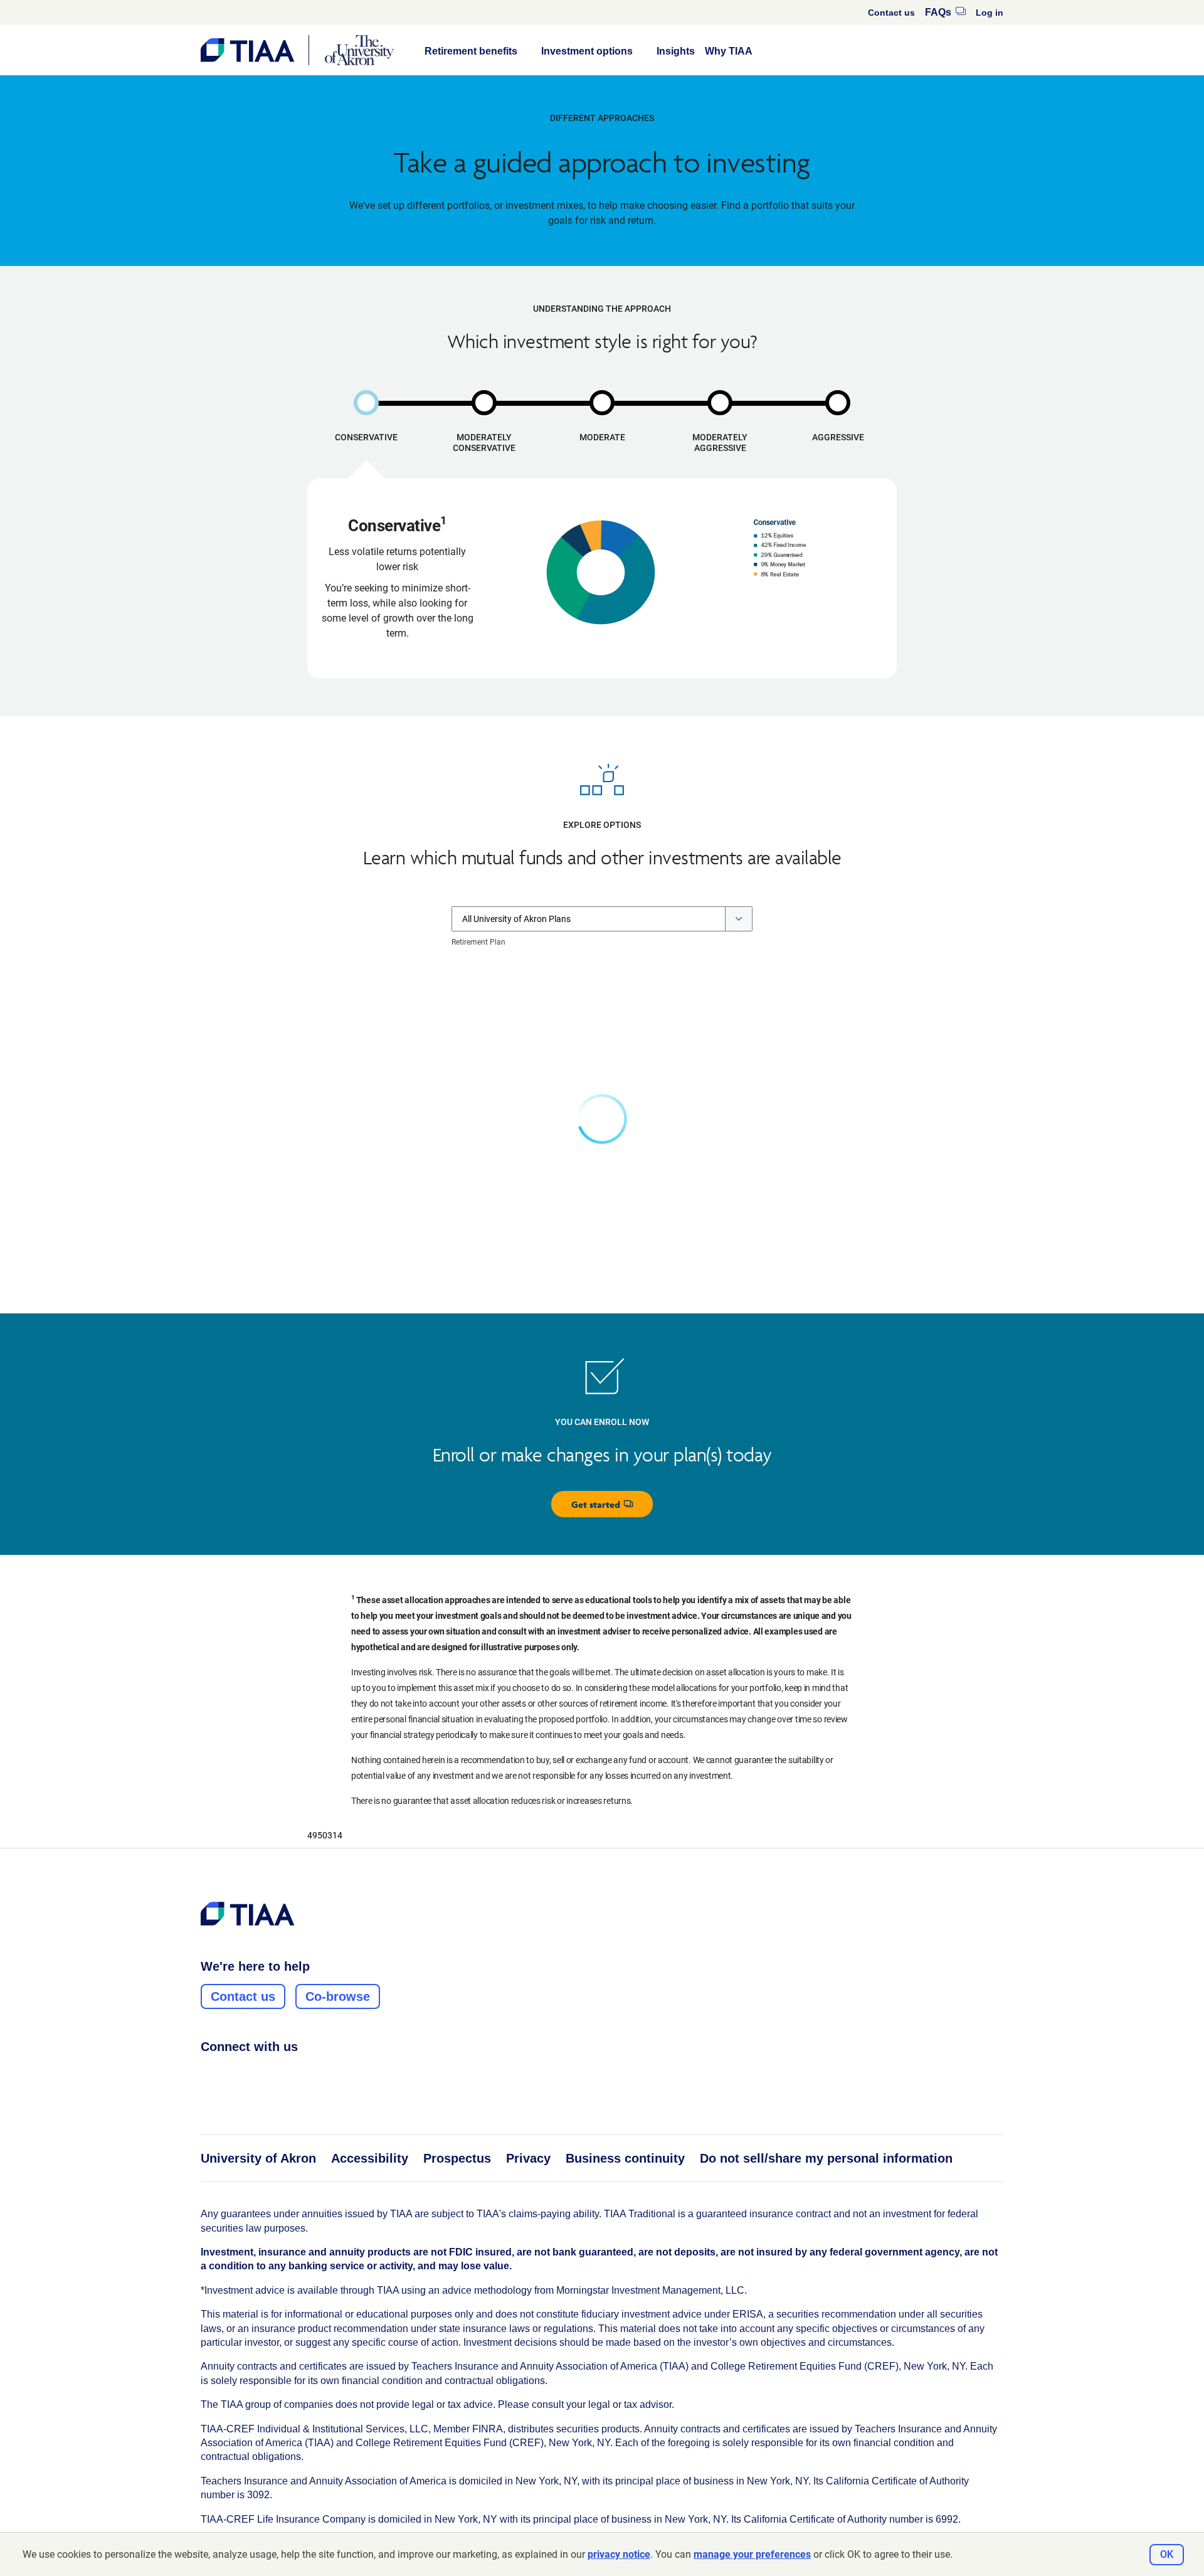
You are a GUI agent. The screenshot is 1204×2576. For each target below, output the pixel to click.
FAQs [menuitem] (945, 12)
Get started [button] (612, 1508)
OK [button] (1167, 2554)
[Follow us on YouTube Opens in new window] (279, 2074)
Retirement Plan (478, 942)
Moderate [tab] (602, 437)
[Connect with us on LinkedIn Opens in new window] (255, 2074)
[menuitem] (891, 13)
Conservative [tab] (366, 437)
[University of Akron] (360, 50)
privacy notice (619, 2554)
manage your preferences (752, 2554)
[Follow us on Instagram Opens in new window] (231, 2074)
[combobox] (602, 919)
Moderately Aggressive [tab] (720, 443)
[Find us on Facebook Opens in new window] (208, 2074)
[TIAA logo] (248, 1914)
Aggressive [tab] (838, 437)
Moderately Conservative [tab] (484, 443)
